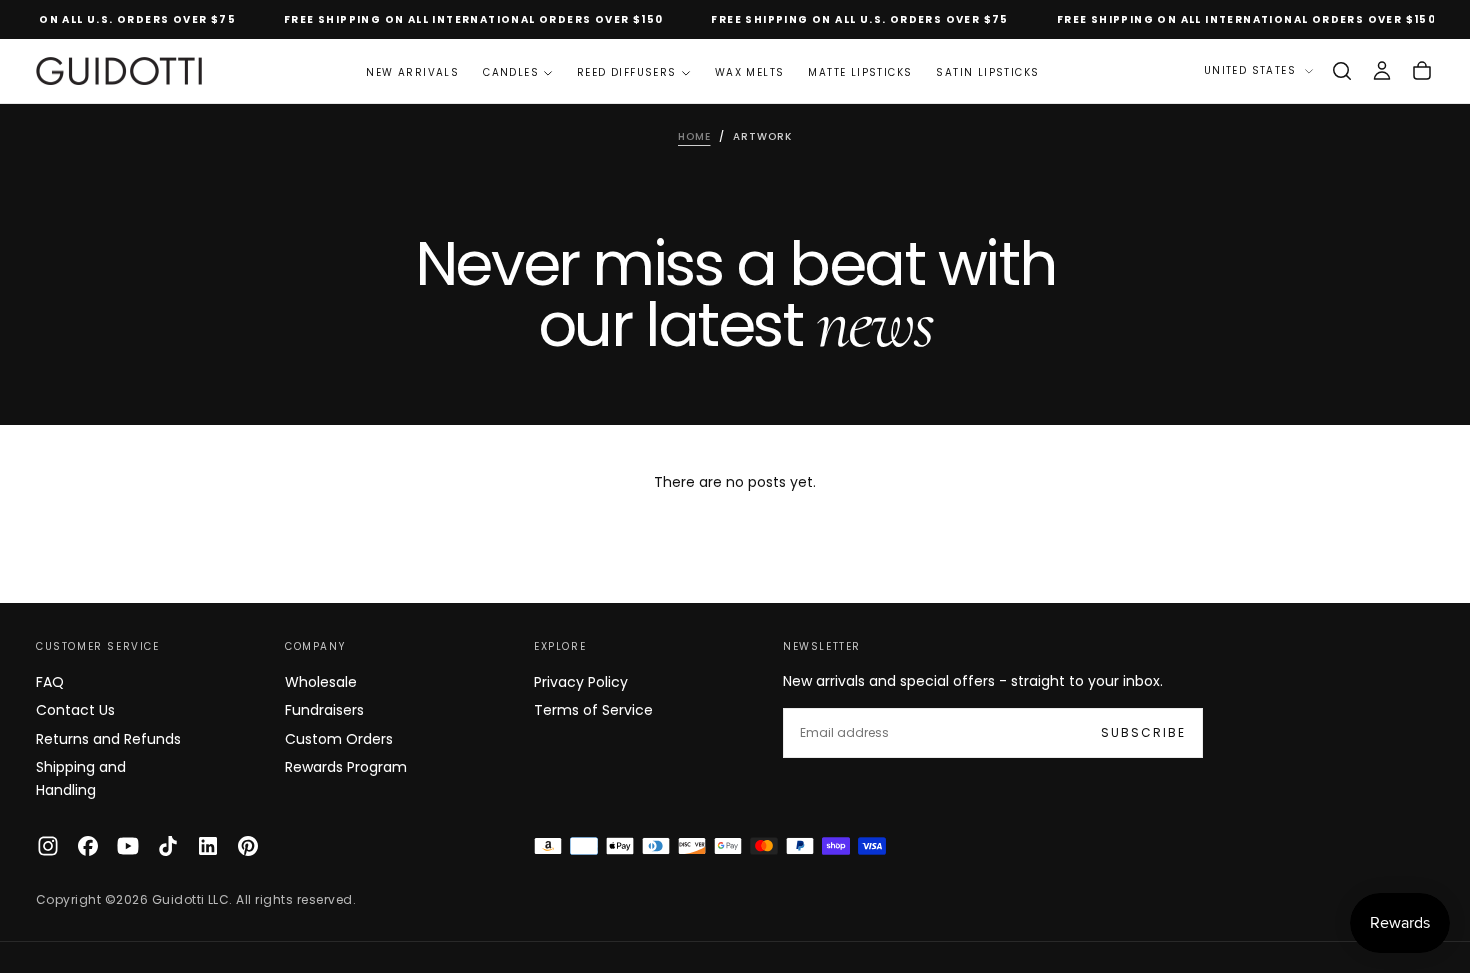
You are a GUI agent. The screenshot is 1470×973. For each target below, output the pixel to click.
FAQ (50, 682)
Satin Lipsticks (987, 72)
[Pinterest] (248, 846)
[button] (1342, 71)
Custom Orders (339, 739)
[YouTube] (128, 846)
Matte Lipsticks (860, 72)
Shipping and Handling (81, 778)
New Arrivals (412, 72)
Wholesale (321, 682)
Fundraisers (324, 710)
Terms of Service (593, 710)
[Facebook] (88, 846)
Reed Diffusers (627, 72)
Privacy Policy (581, 682)
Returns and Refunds (108, 739)
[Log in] (1382, 71)
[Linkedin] (208, 846)
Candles (511, 72)
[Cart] (1422, 71)
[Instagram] (48, 846)
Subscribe (1143, 732)
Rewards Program (346, 767)
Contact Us (75, 710)
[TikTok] (168, 846)
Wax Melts (750, 72)
